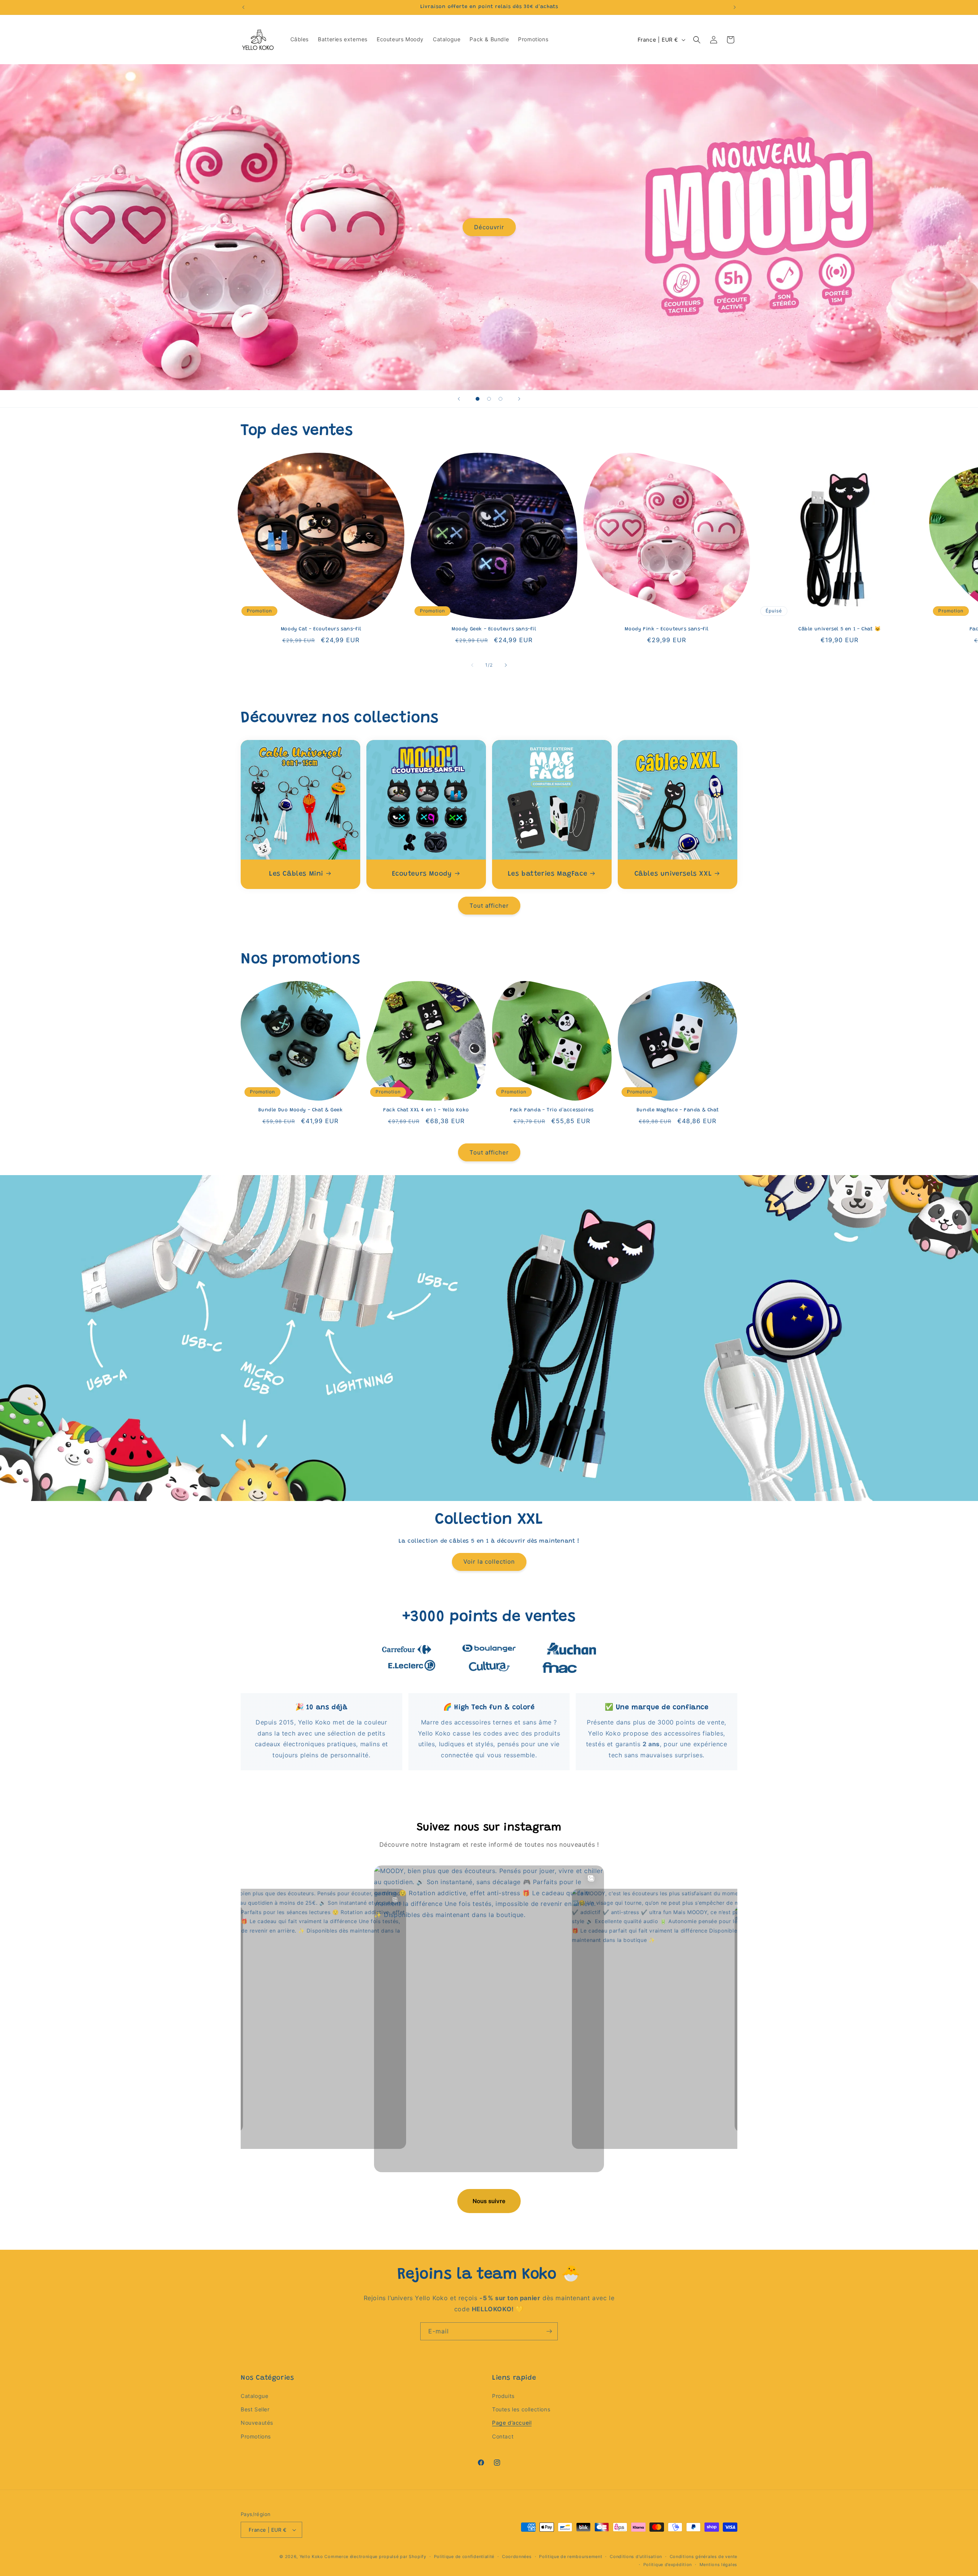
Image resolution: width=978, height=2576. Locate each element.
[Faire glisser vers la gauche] (472, 665)
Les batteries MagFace (548, 874)
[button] (697, 40)
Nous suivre (489, 2201)
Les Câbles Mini (296, 874)
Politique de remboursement (571, 2557)
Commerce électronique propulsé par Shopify (375, 2557)
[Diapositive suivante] (519, 399)
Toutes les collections (521, 2409)
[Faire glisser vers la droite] (506, 665)
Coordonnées (517, 2557)
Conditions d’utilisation (636, 2557)
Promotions (256, 2436)
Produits (503, 2396)
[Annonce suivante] (735, 7)
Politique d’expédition (668, 2565)
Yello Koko (311, 2557)
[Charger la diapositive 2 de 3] (489, 399)
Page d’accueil (512, 2423)
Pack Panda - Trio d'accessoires (552, 1110)
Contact (503, 2436)
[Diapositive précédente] (459, 399)
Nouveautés (257, 2423)
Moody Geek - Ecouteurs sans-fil (494, 629)
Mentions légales (718, 2565)
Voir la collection (489, 1562)
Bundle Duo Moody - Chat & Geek (301, 1110)
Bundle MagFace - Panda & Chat (678, 1110)
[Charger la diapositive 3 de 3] (500, 399)
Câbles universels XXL (673, 874)
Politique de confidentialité (464, 2557)
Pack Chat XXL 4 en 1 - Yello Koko (426, 1110)
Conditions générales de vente (704, 2557)
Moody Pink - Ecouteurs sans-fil (667, 629)
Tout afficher (489, 906)
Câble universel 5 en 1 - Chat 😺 (840, 629)
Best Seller (255, 2409)
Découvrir (489, 227)
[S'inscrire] (549, 2331)
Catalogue (254, 2396)
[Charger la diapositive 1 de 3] (478, 399)
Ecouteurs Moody (422, 874)
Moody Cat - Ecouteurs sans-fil (321, 629)
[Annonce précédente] (243, 7)
